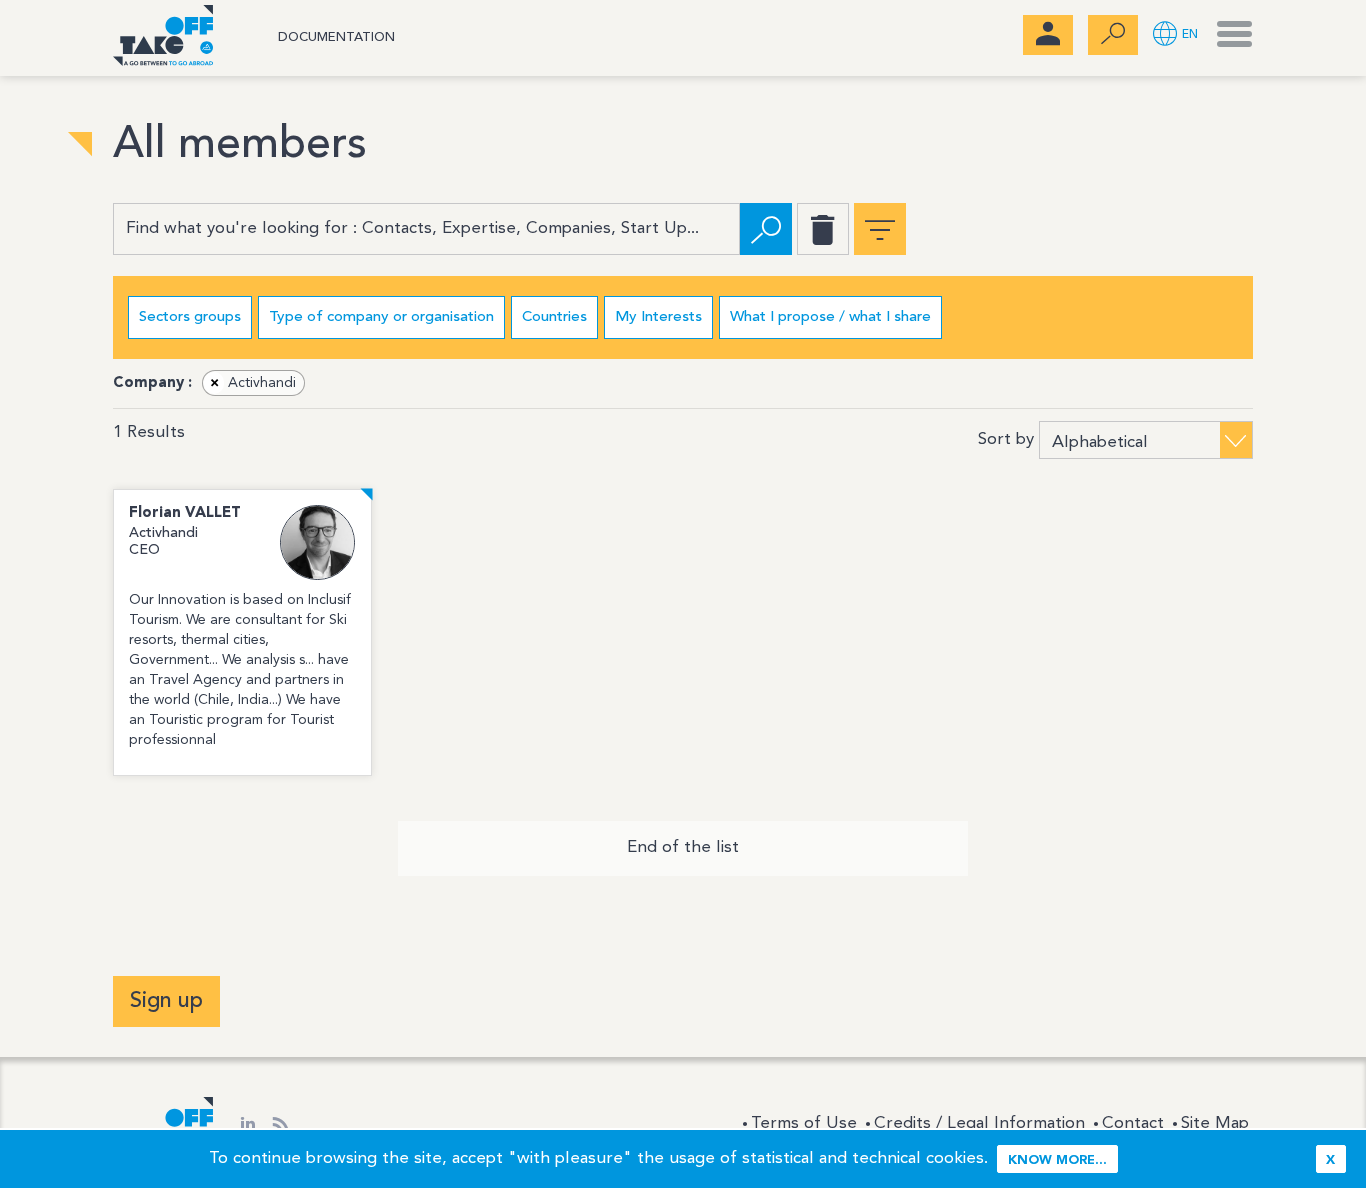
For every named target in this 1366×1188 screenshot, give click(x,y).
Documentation (336, 37)
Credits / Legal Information (979, 1123)
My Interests (658, 317)
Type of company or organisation (381, 317)
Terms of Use (804, 1123)
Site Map (1215, 1123)
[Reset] (823, 229)
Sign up (166, 1001)
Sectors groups (190, 317)
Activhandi (253, 383)
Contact (1133, 1123)
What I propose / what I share (830, 317)
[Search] (766, 229)
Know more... (1057, 1160)
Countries (554, 317)
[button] (1175, 35)
